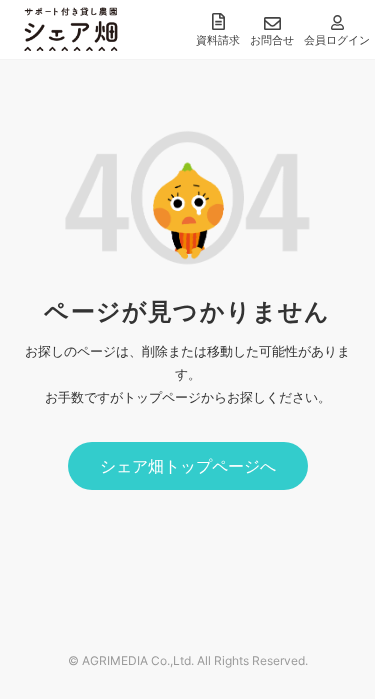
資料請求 (218, 40)
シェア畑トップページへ (188, 466)
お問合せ (272, 40)
